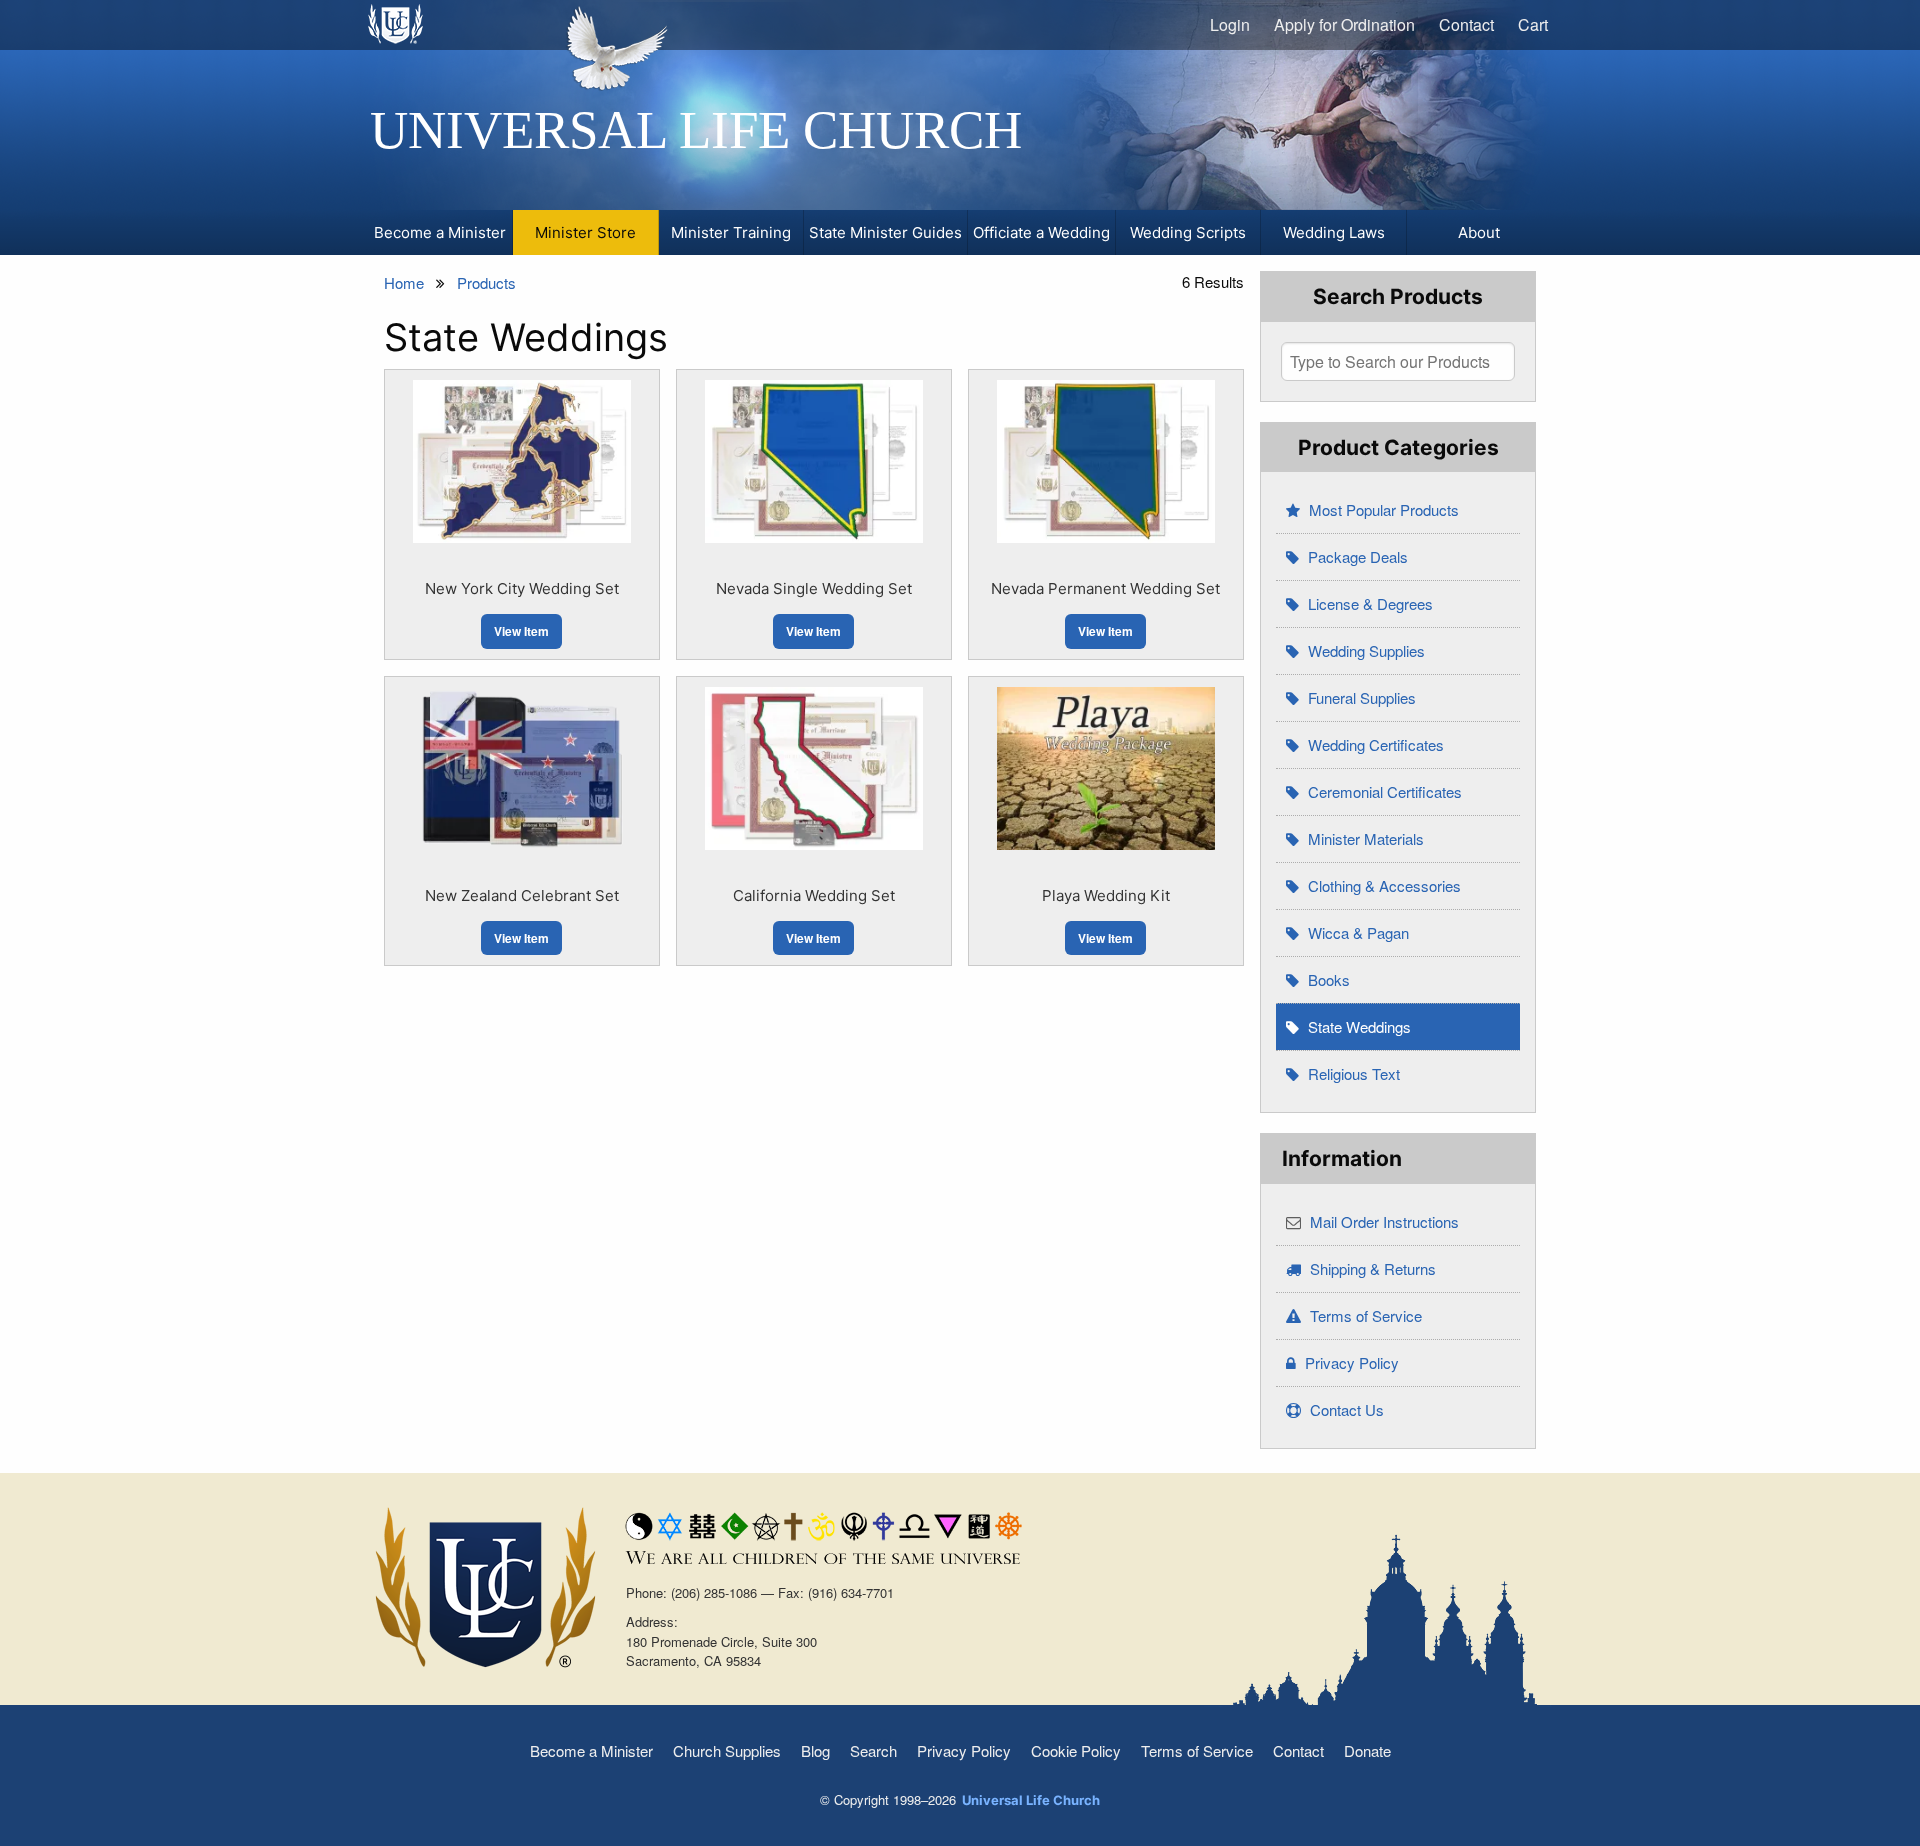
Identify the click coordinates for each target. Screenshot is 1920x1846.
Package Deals (1356, 556)
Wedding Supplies (1364, 650)
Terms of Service (1364, 1315)
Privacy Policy (1350, 1362)
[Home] (396, 24)
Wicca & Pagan (1356, 932)
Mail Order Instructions (1382, 1221)
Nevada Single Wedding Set (814, 588)
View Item (521, 631)
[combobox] (1398, 361)
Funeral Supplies (1360, 697)
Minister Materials (1364, 838)
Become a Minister (591, 1750)
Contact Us (1345, 1409)
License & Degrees (1368, 603)
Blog (815, 1750)
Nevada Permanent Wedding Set (1105, 588)
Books (1327, 979)
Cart (1533, 24)
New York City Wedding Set (522, 588)
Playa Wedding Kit (1106, 895)
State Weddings (1357, 1026)
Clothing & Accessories (1382, 885)
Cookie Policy (1076, 1750)
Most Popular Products (1382, 509)
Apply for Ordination (1344, 24)
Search (873, 1750)
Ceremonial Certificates (1383, 791)
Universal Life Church (696, 130)
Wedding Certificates (1374, 744)
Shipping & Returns (1371, 1268)
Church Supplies (727, 1750)
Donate (1367, 1750)
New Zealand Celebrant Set (522, 895)
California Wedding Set (814, 895)
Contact (1466, 24)
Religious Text (1352, 1073)
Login (1230, 24)
